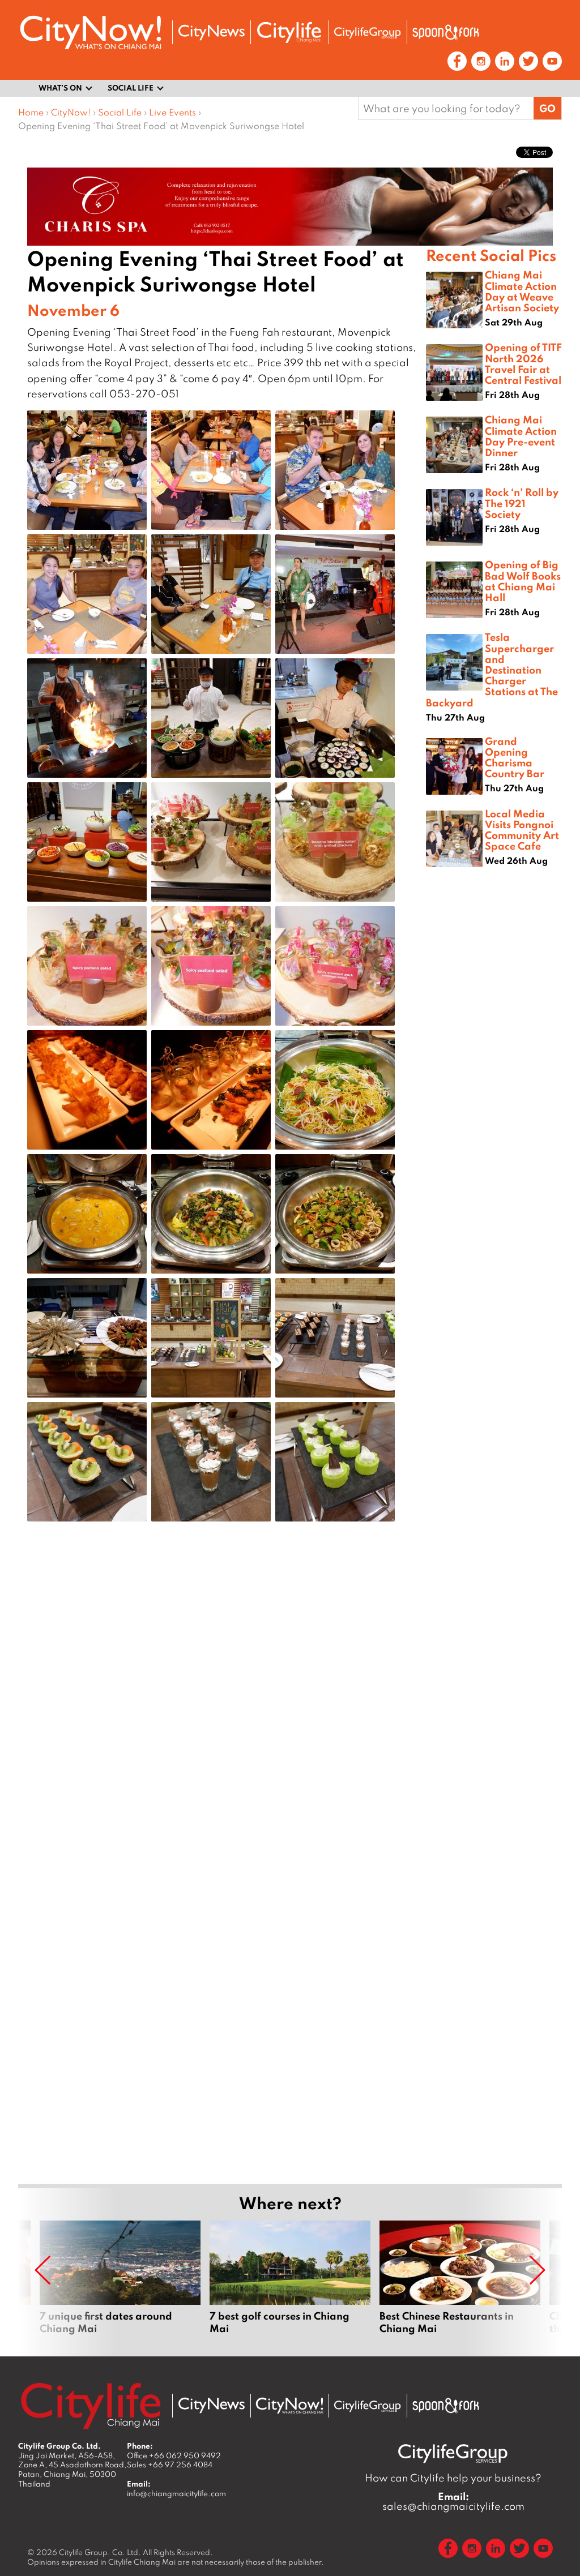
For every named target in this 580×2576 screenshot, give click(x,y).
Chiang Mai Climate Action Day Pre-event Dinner (521, 436)
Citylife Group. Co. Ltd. (100, 2552)
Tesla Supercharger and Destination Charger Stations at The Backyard (492, 669)
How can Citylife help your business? (453, 2478)
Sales (170, 2464)
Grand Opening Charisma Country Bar (515, 757)
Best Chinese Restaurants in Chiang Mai (460, 2284)
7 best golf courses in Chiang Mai (290, 2284)
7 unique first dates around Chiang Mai (120, 2284)
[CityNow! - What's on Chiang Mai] (91, 33)
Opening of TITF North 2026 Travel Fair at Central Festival (523, 363)
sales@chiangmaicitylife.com (453, 2501)
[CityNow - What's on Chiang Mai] (289, 2406)
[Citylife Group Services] (368, 33)
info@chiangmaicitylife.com (176, 2493)
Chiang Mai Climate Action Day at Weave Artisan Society (522, 291)
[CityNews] (211, 33)
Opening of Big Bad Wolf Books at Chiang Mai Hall (523, 581)
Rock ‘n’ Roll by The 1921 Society (522, 503)
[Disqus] (222, 1711)
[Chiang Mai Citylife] (289, 32)
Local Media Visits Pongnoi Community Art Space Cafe (522, 830)
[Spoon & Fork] (446, 32)
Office (174, 2455)
